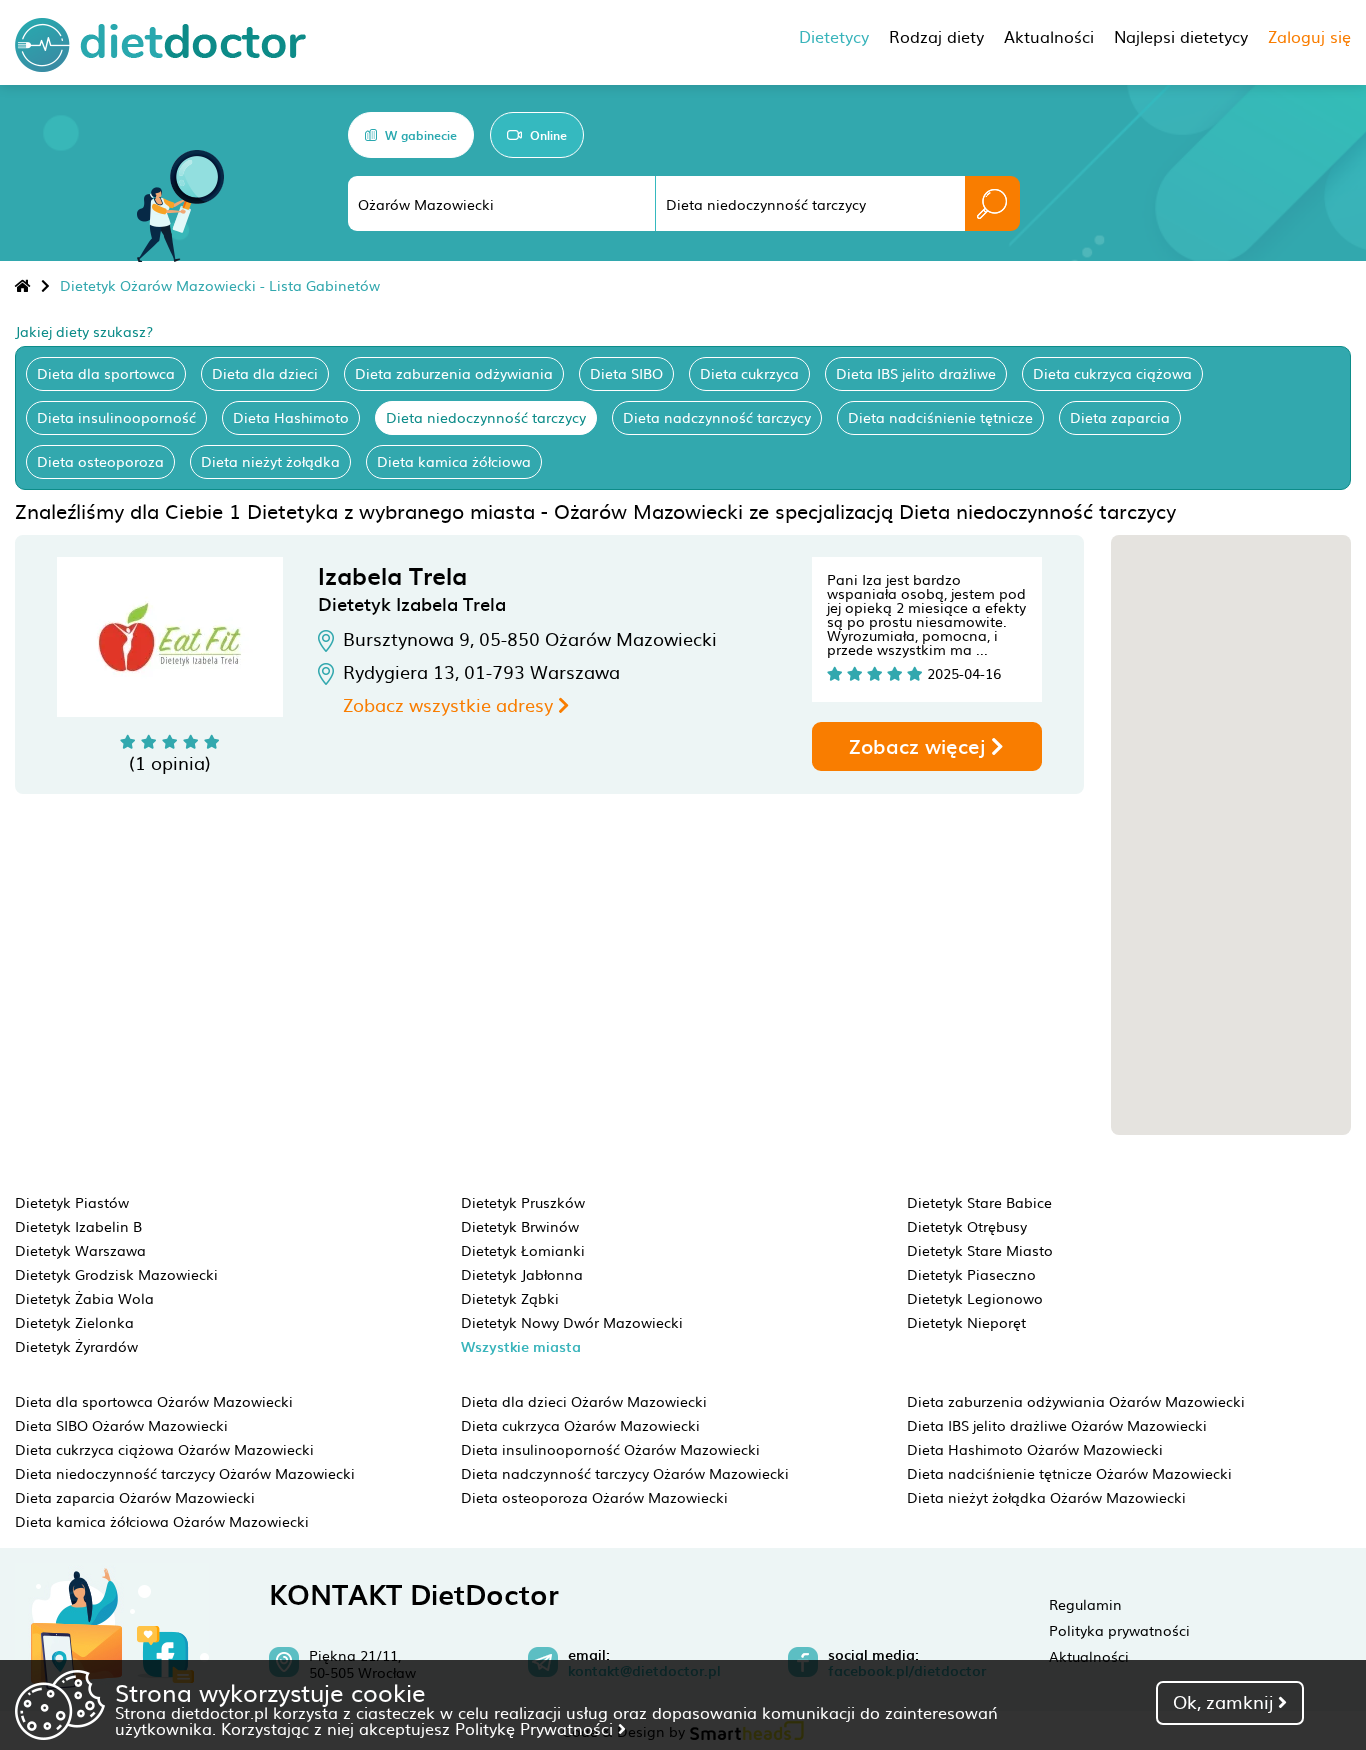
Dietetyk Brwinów (520, 1226)
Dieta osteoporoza (100, 461)
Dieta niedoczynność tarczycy (486, 417)
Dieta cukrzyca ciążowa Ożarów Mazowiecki (164, 1449)
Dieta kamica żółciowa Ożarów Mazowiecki (162, 1521)
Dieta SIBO (626, 373)
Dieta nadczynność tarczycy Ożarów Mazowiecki (625, 1473)
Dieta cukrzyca (749, 373)
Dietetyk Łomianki (523, 1250)
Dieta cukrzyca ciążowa (1112, 373)
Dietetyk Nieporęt (966, 1322)
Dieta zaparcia (1120, 417)
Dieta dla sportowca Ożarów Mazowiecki (154, 1401)
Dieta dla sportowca (106, 373)
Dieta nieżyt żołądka (270, 461)
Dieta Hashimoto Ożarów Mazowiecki (1035, 1449)
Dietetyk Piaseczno (971, 1274)
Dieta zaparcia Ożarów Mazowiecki (135, 1497)
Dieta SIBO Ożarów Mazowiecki (121, 1425)
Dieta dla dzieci (265, 373)
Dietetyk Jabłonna (522, 1274)
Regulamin (1085, 1604)
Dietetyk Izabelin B (78, 1226)
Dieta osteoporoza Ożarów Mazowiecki (594, 1497)
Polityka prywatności (1119, 1630)
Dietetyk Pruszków (523, 1202)
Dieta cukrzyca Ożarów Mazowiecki (580, 1425)
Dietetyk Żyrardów (76, 1346)
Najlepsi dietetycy (1181, 36)
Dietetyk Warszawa (80, 1250)
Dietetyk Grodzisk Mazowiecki (116, 1274)
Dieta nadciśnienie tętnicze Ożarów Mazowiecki (1069, 1473)
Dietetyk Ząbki (510, 1298)
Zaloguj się (1309, 36)
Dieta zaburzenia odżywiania (454, 373)
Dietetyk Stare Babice (979, 1202)
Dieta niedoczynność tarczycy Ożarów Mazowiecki (185, 1473)
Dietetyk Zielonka (74, 1322)
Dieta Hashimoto (291, 417)
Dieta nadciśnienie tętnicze (940, 417)
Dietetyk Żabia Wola (84, 1298)
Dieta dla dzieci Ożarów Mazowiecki (584, 1401)
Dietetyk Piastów (72, 1202)
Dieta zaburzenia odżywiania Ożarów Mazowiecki (1076, 1401)
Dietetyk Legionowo (975, 1298)
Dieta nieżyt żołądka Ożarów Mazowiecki (1046, 1497)
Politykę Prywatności (536, 1728)
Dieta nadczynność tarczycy (717, 417)
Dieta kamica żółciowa (454, 461)
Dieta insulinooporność (116, 417)
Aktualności (1089, 1656)
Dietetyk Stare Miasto (980, 1250)
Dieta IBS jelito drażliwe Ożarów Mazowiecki (1057, 1425)
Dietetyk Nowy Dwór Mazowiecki (572, 1322)
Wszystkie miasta (521, 1346)
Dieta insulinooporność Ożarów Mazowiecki (610, 1449)
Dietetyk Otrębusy (967, 1226)
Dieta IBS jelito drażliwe (916, 373)
